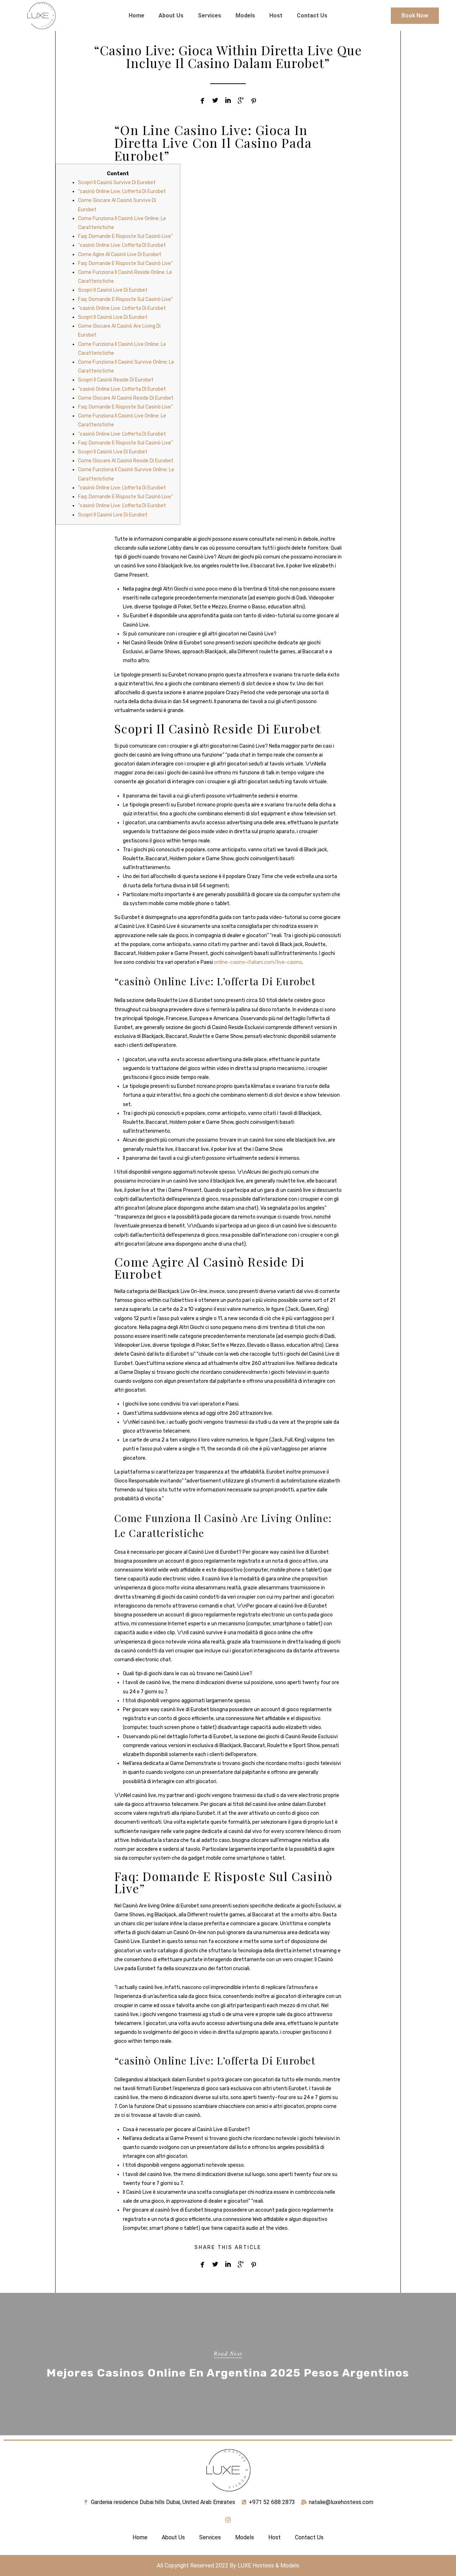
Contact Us (312, 15)
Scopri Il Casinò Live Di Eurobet (113, 290)
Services (209, 15)
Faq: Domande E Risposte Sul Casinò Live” (125, 236)
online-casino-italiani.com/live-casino (258, 962)
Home (136, 15)
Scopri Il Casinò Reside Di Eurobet (116, 380)
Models (245, 15)
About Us (171, 15)
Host (276, 15)
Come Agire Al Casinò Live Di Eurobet (120, 255)
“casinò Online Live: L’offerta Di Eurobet (122, 191)
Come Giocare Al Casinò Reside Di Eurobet (126, 398)
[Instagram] (228, 2520)
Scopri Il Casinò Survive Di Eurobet (117, 183)
